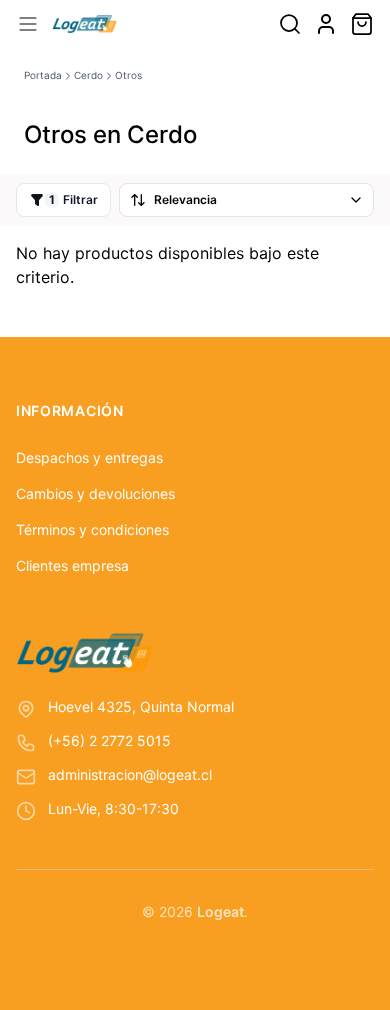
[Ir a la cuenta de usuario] (326, 24)
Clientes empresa (72, 565)
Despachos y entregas (89, 457)
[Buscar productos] (290, 24)
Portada (43, 75)
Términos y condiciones (92, 529)
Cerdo (88, 75)
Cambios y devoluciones (95, 493)
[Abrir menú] (28, 24)
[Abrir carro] (362, 24)
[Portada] (84, 24)
